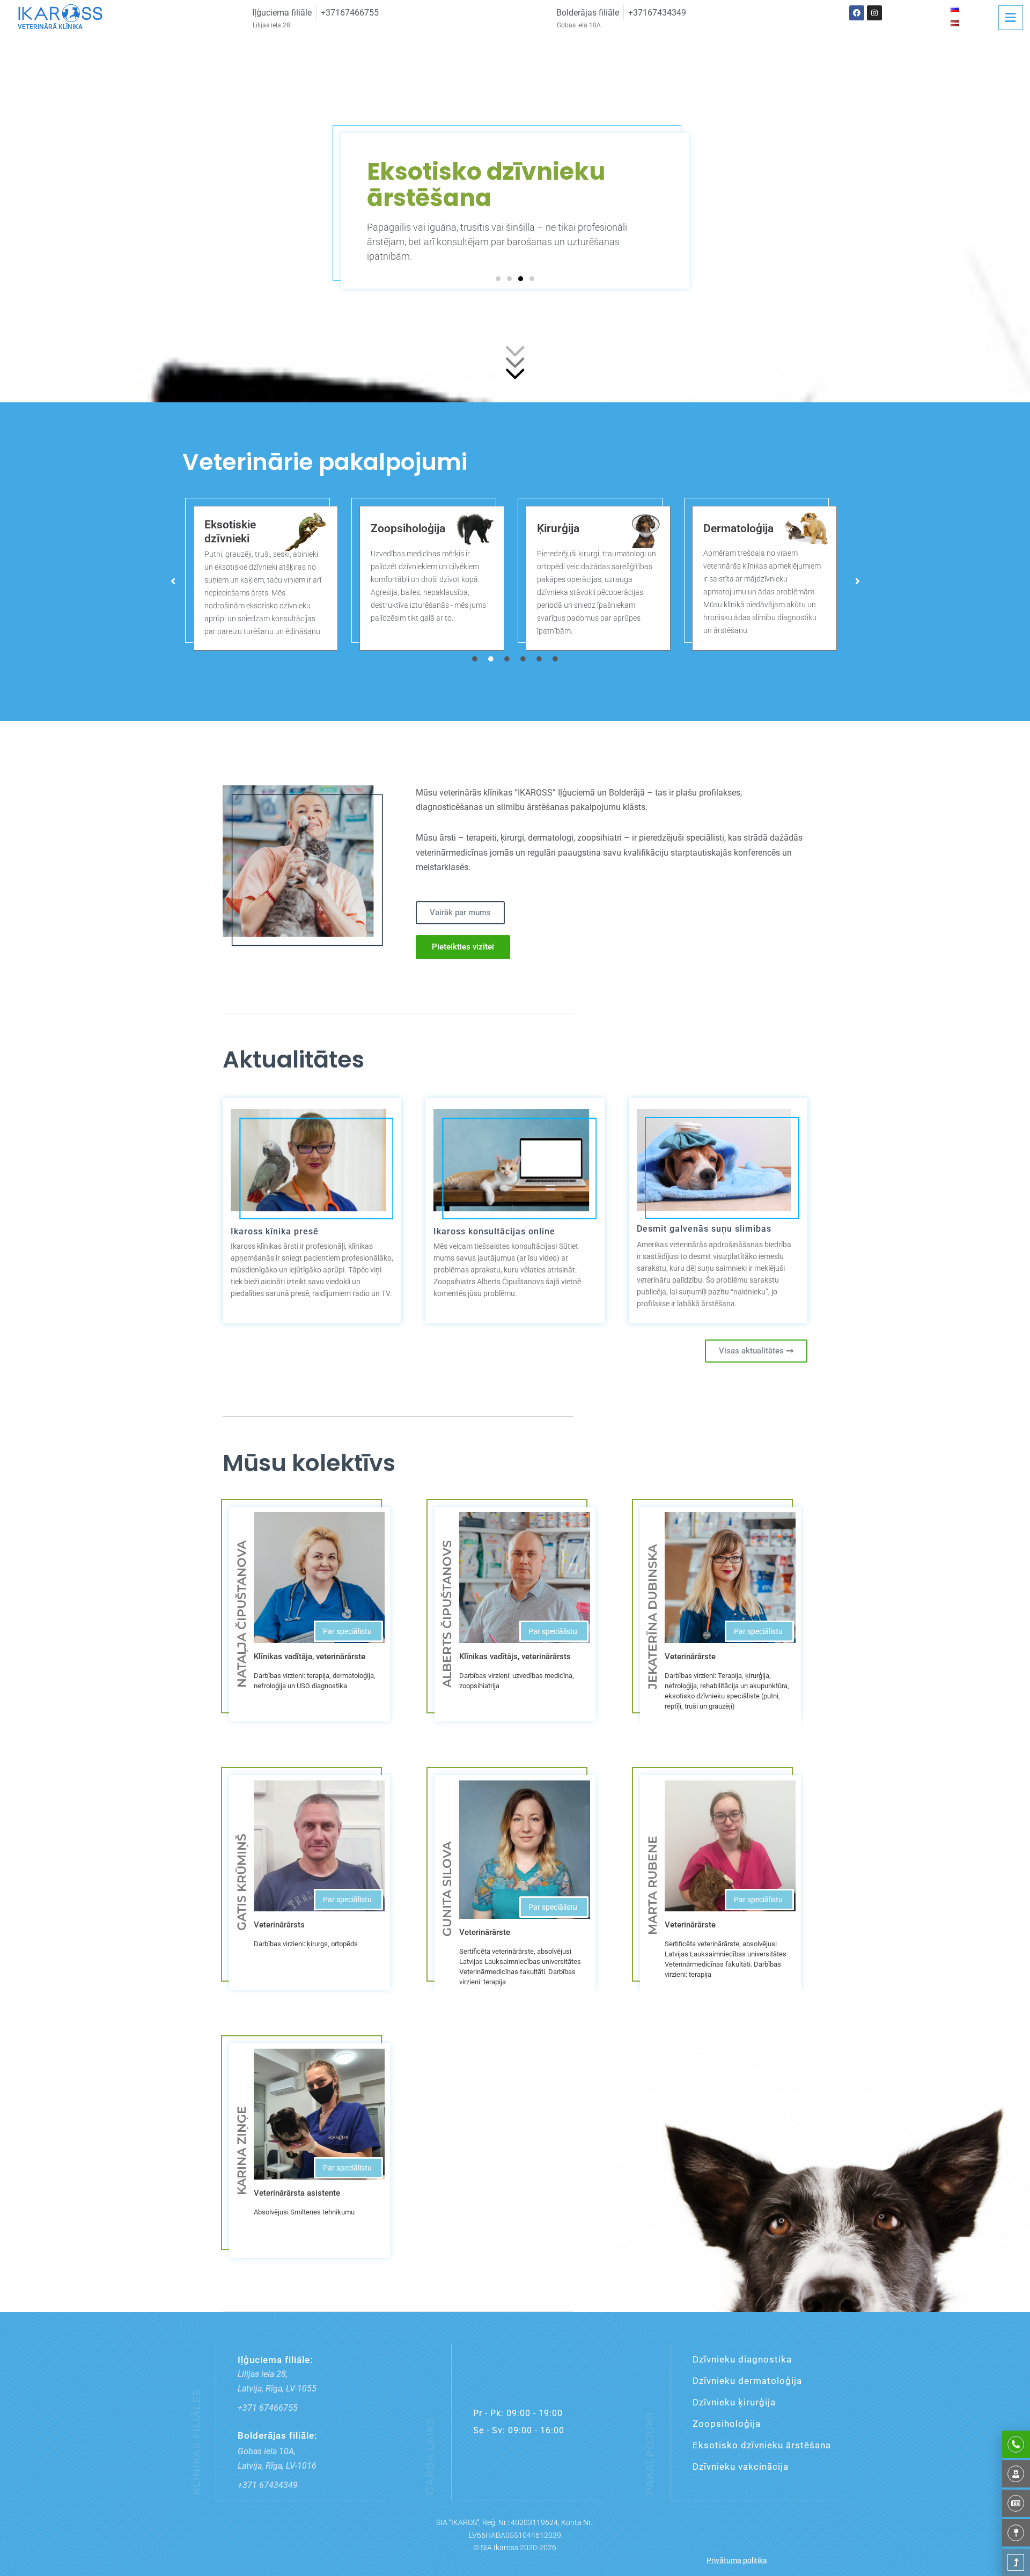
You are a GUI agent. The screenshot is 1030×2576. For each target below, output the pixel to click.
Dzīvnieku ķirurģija (734, 2402)
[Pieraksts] (1016, 2444)
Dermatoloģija (572, 528)
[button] (498, 279)
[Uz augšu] (1016, 2562)
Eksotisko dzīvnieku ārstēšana (762, 2445)
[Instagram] (874, 13)
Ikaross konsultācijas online (494, 1231)
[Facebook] (857, 13)
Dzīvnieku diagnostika (742, 2359)
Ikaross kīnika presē (275, 1231)
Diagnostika (733, 529)
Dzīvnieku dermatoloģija (747, 2381)
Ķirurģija (392, 528)
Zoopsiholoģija (242, 528)
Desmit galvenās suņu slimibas (704, 1229)
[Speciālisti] (1016, 2474)
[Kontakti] (1016, 2533)
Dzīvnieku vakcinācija (741, 2467)
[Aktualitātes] (1016, 2503)
